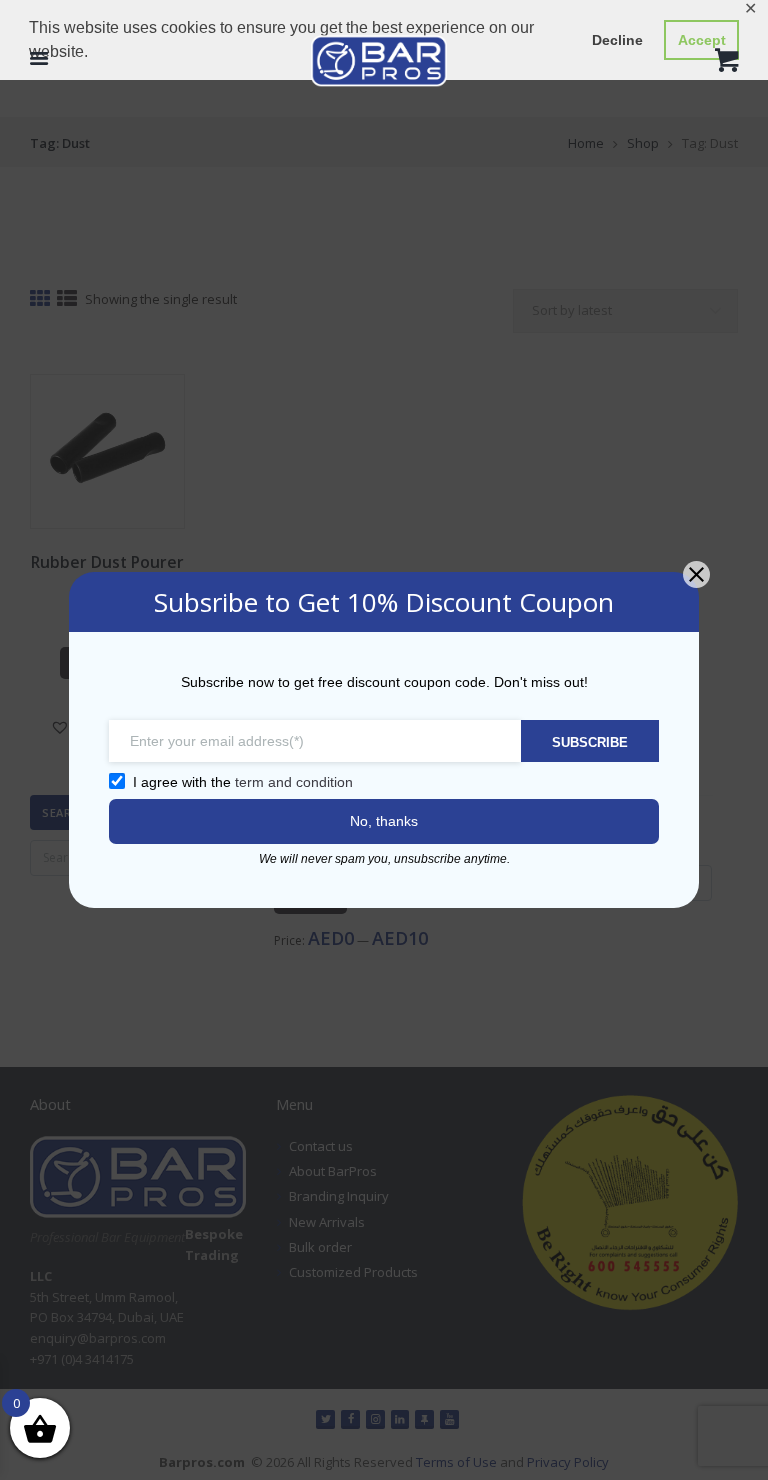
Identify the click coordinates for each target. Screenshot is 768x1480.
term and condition (294, 782)
